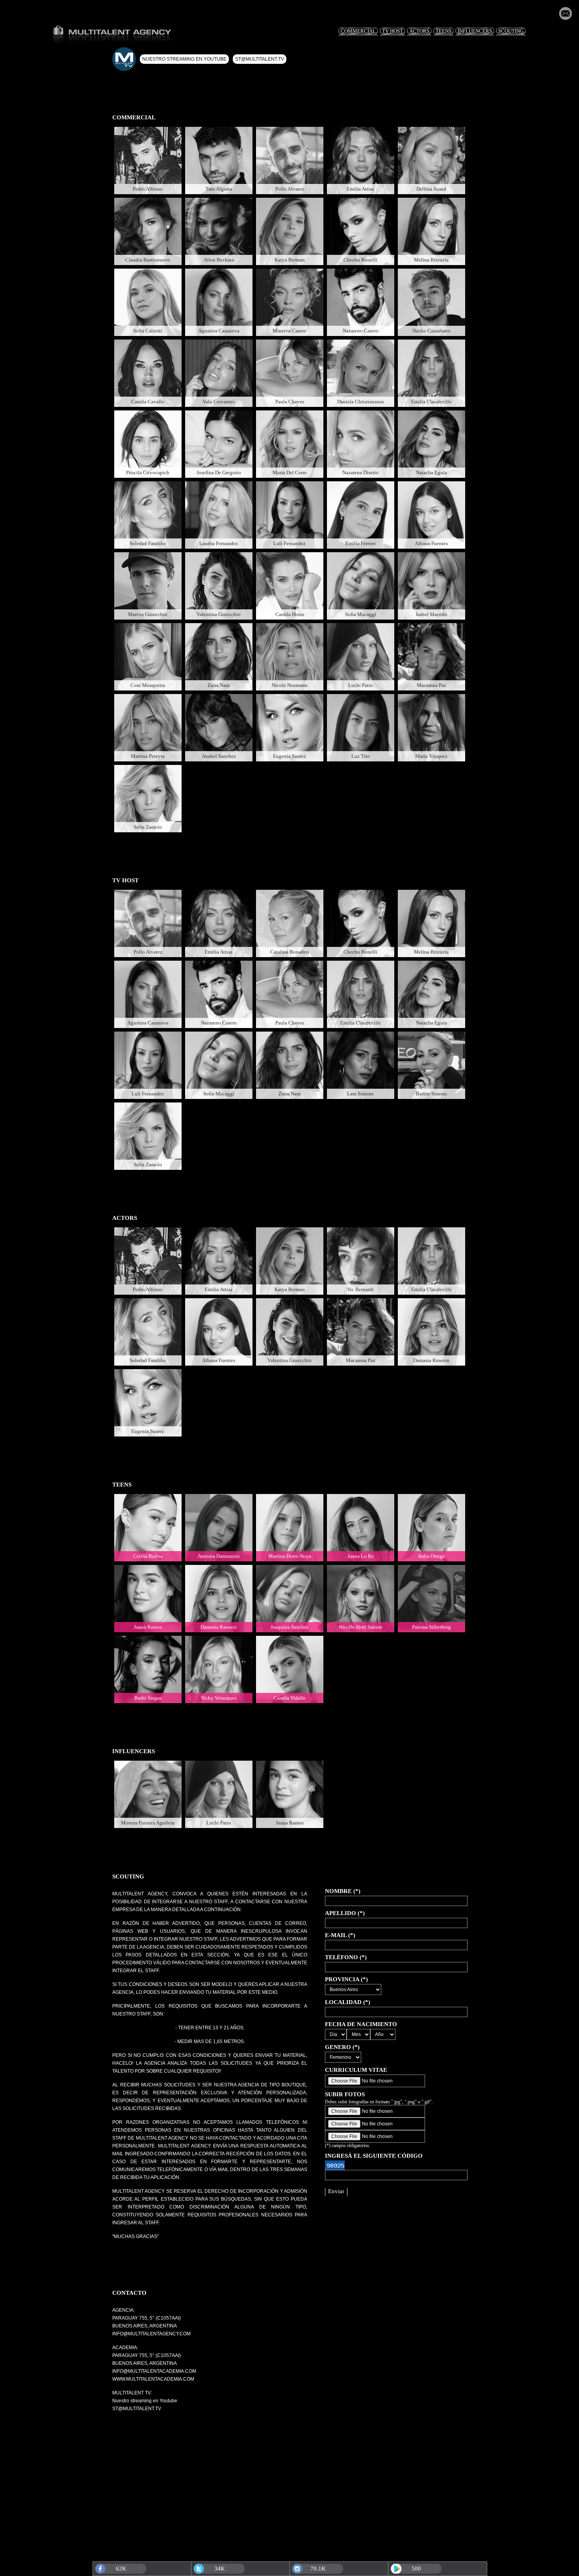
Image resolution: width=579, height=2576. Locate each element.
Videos (439, 221)
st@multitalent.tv (260, 59)
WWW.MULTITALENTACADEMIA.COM (153, 2379)
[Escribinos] (565, 18)
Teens (444, 31)
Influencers (475, 31)
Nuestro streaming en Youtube (184, 59)
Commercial (358, 31)
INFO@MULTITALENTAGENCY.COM (151, 2334)
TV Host (392, 31)
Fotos (148, 150)
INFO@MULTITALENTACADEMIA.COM (154, 2371)
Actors (419, 31)
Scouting (511, 31)
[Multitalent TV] (124, 59)
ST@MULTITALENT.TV (137, 2409)
